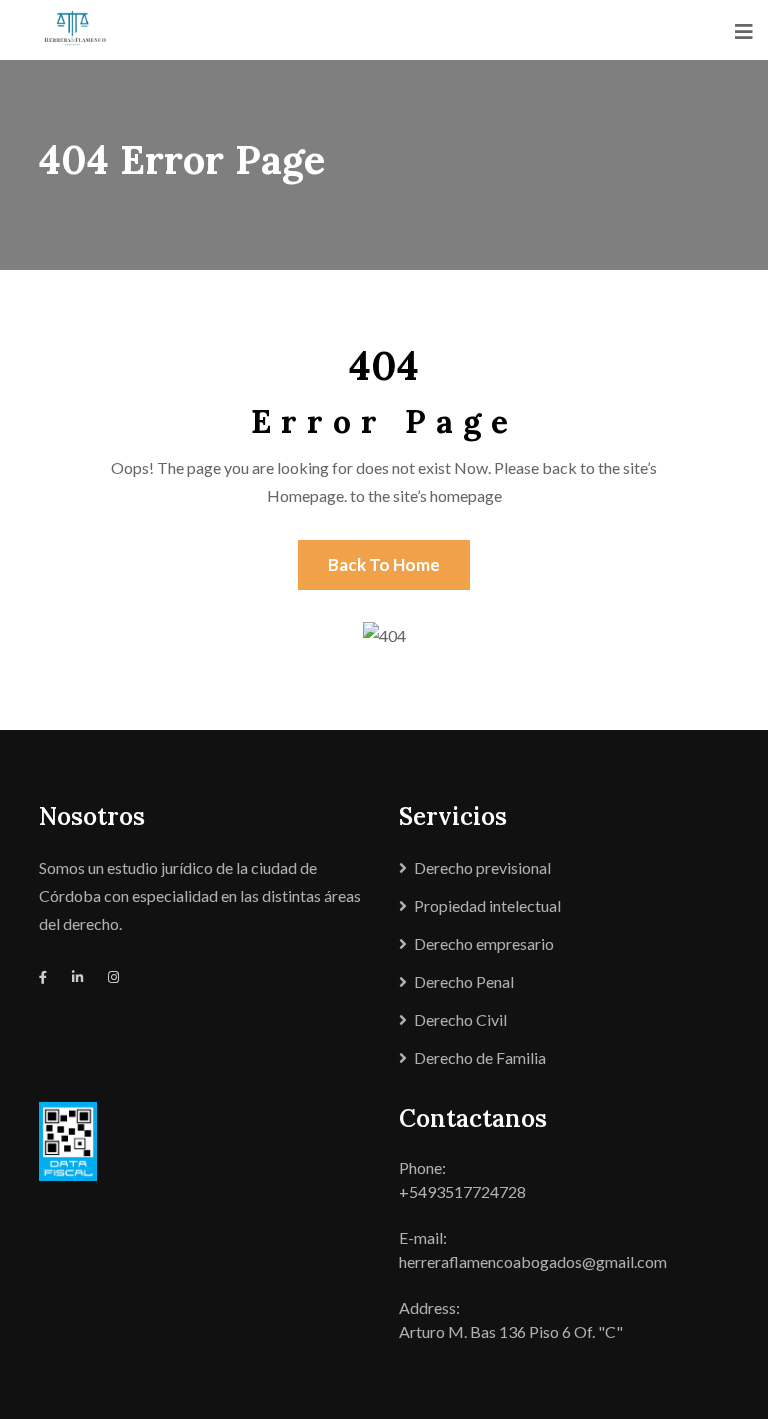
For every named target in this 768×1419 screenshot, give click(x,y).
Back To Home (384, 564)
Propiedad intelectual (487, 905)
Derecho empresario (484, 943)
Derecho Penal (464, 981)
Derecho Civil (460, 1019)
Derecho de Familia (480, 1057)
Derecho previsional (482, 867)
